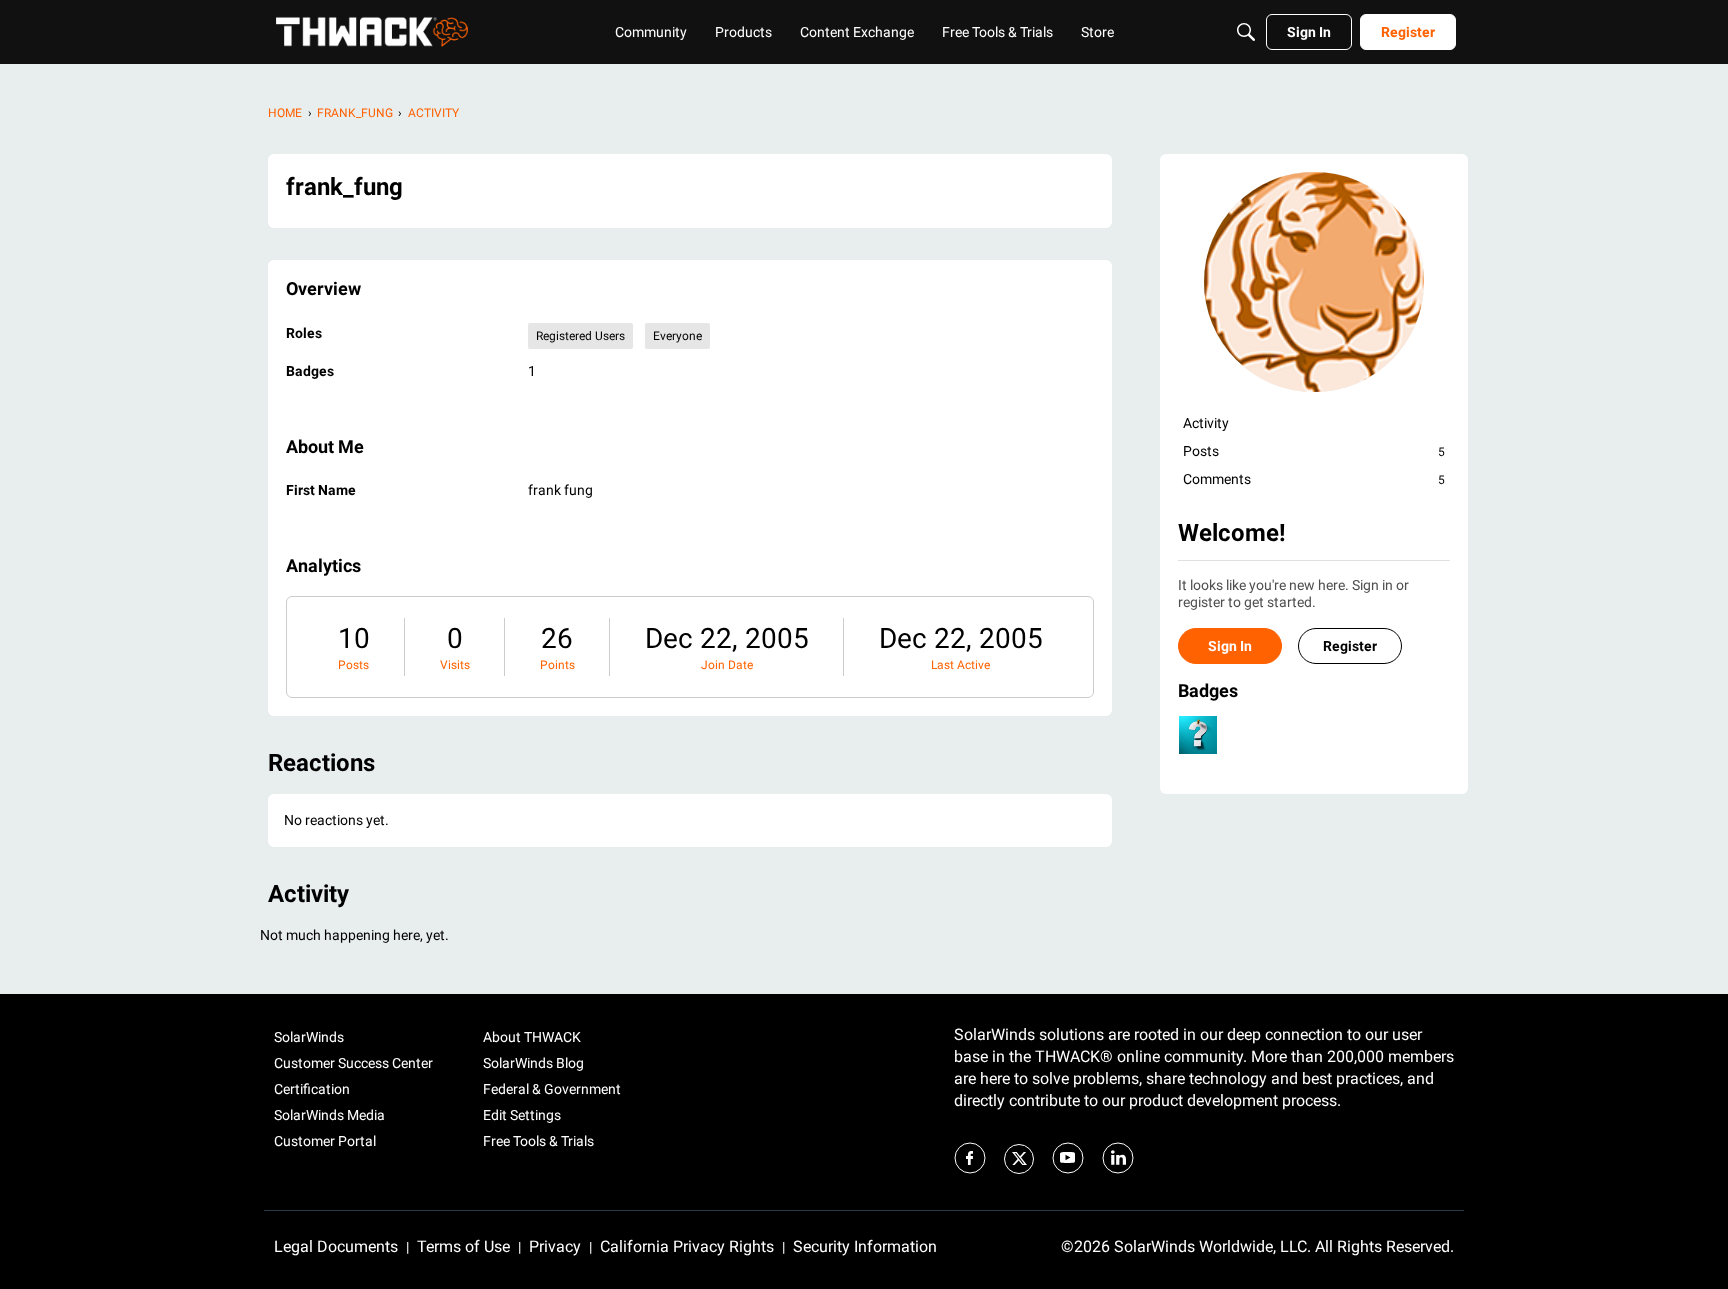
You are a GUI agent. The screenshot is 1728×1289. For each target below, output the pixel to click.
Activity (1206, 423)
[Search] (1246, 32)
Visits (455, 665)
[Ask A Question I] (1198, 735)
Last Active (960, 665)
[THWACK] (372, 32)
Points (557, 665)
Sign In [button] (1230, 646)
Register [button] (1350, 646)
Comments (1314, 479)
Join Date (727, 665)
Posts (353, 665)
